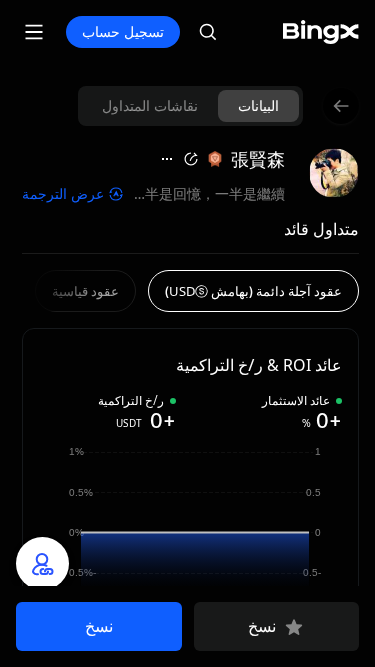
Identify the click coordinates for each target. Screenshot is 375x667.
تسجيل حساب (123, 31)
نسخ (262, 626)
